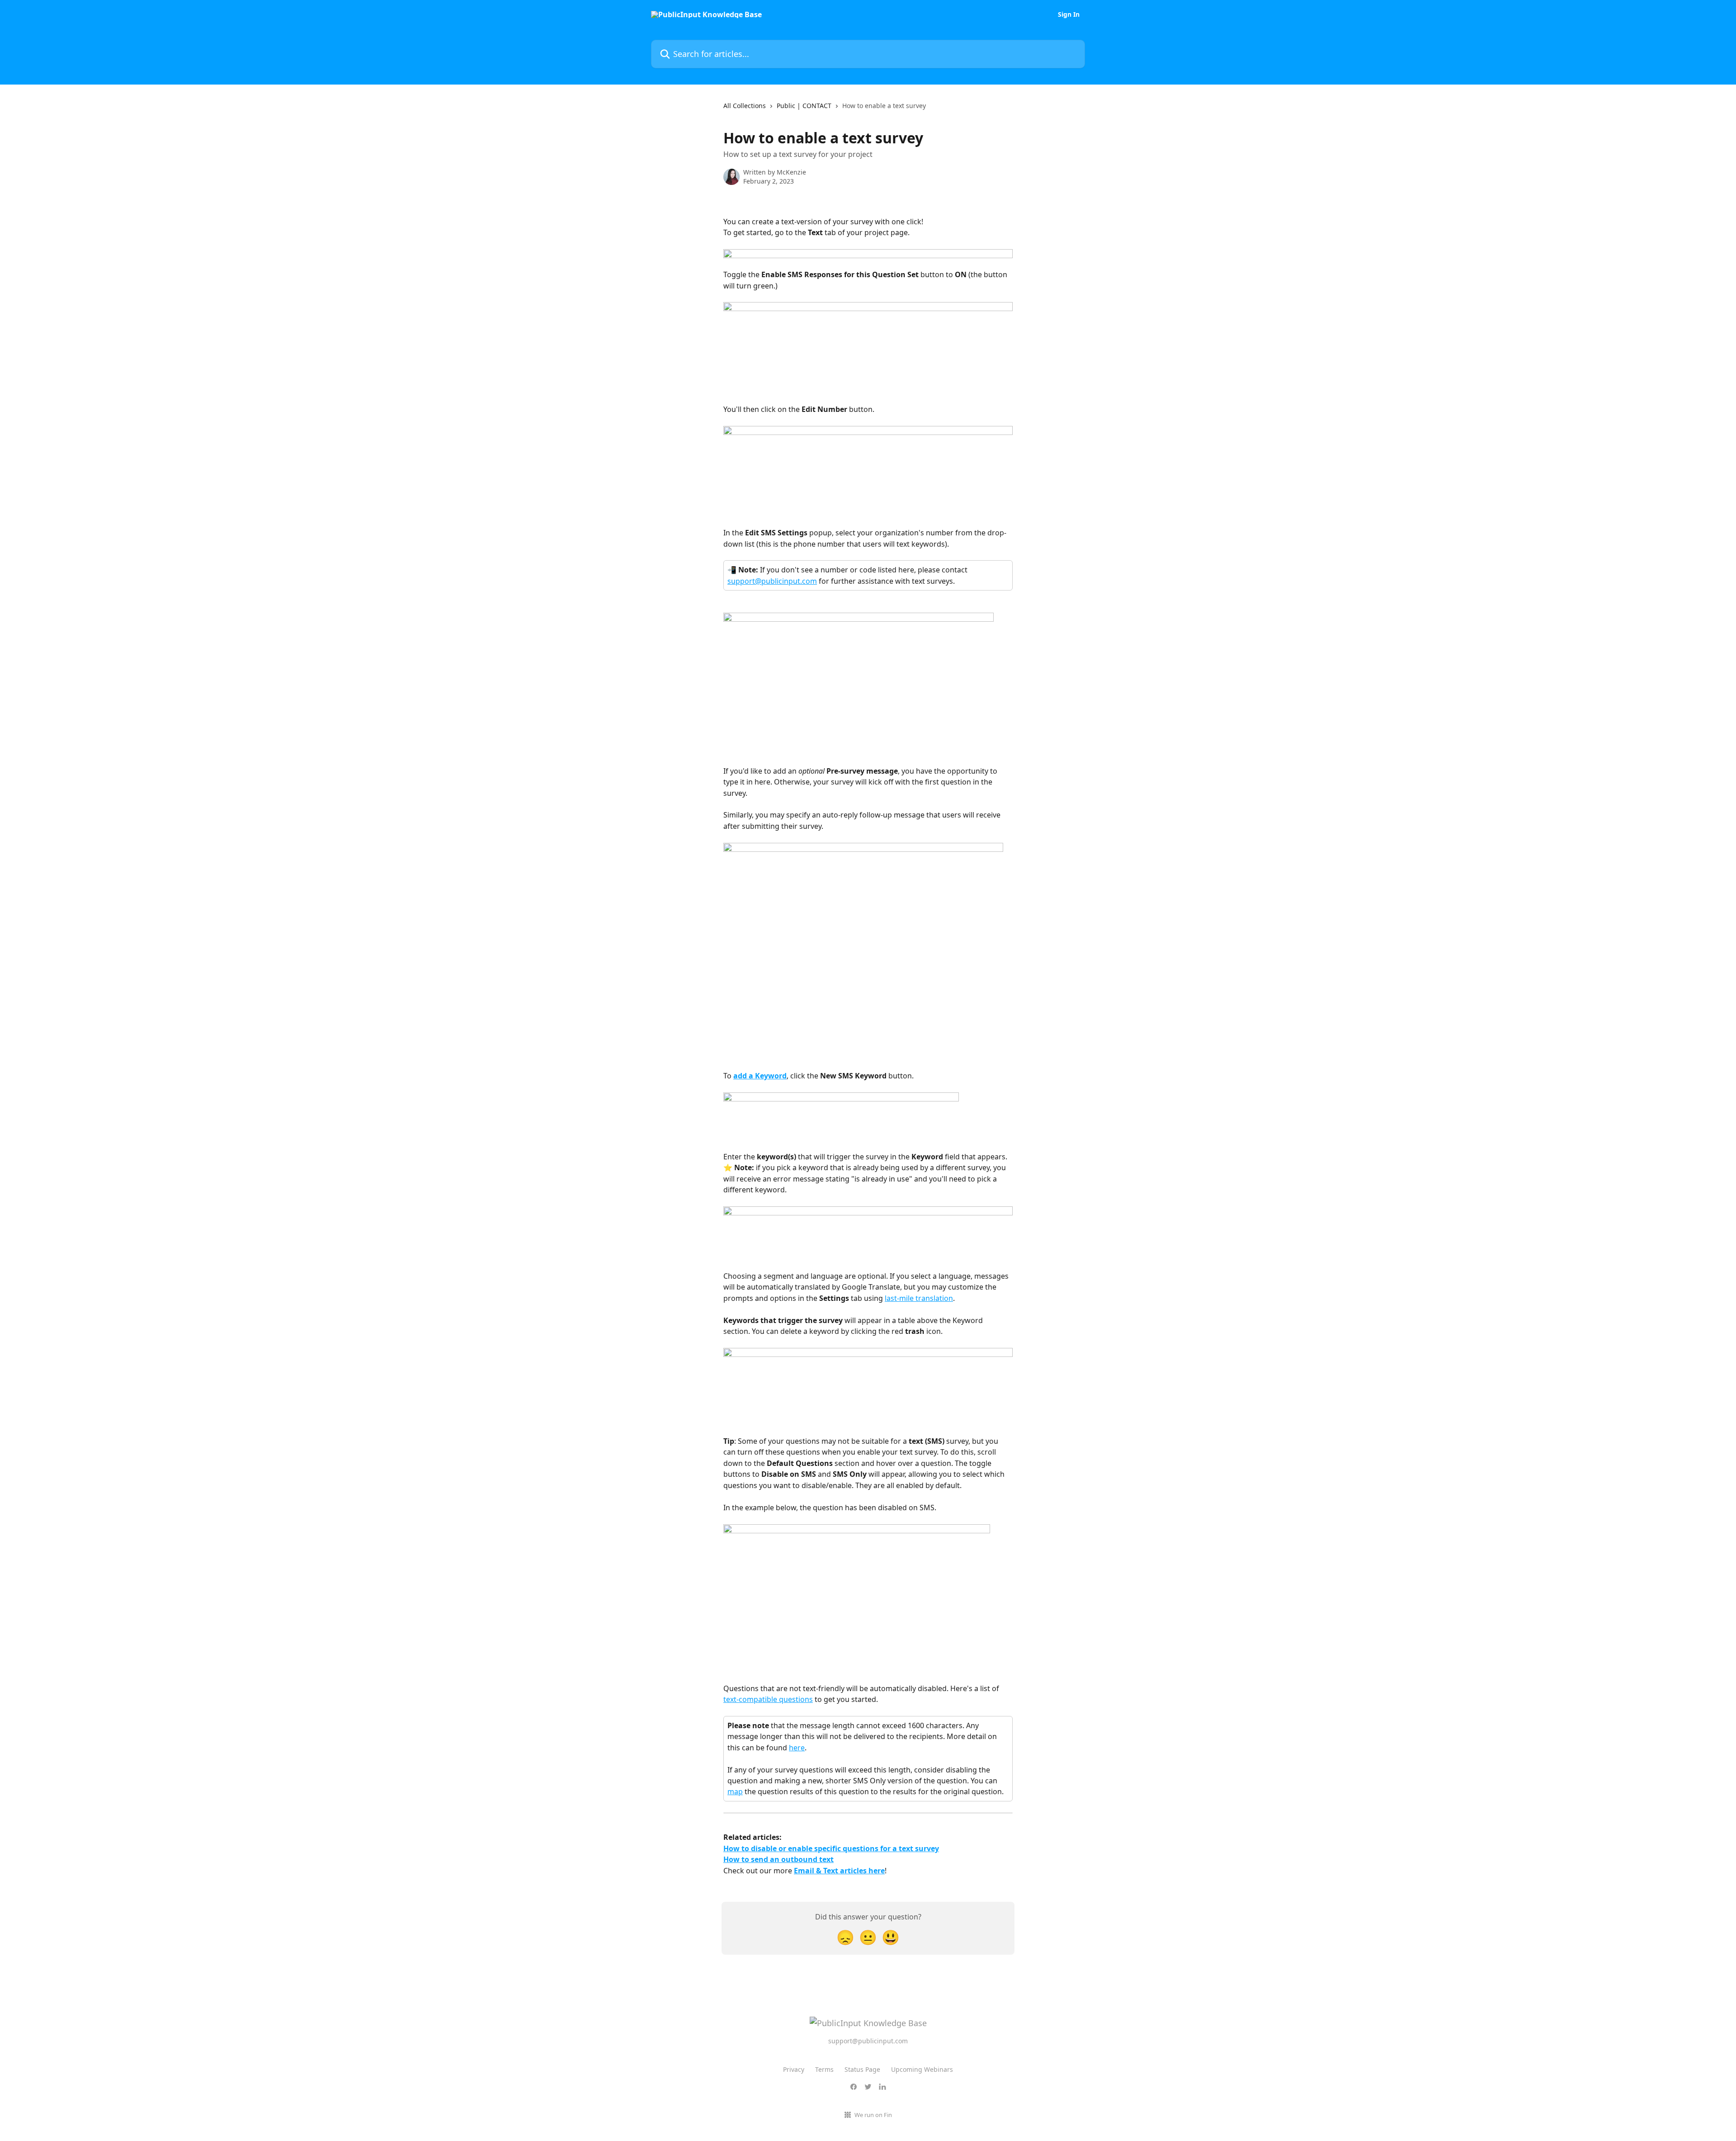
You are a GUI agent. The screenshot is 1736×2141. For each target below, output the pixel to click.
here (797, 1748)
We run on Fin (873, 2115)
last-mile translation (919, 1298)
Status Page (862, 2069)
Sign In (1069, 14)
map (735, 1791)
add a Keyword (760, 1076)
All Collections (745, 106)
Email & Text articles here (839, 1871)
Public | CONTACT (804, 106)
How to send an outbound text (778, 1859)
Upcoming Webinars (922, 2069)
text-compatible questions (768, 1699)
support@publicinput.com (772, 581)
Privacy (794, 2069)
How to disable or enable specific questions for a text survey (831, 1848)
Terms (824, 2069)
